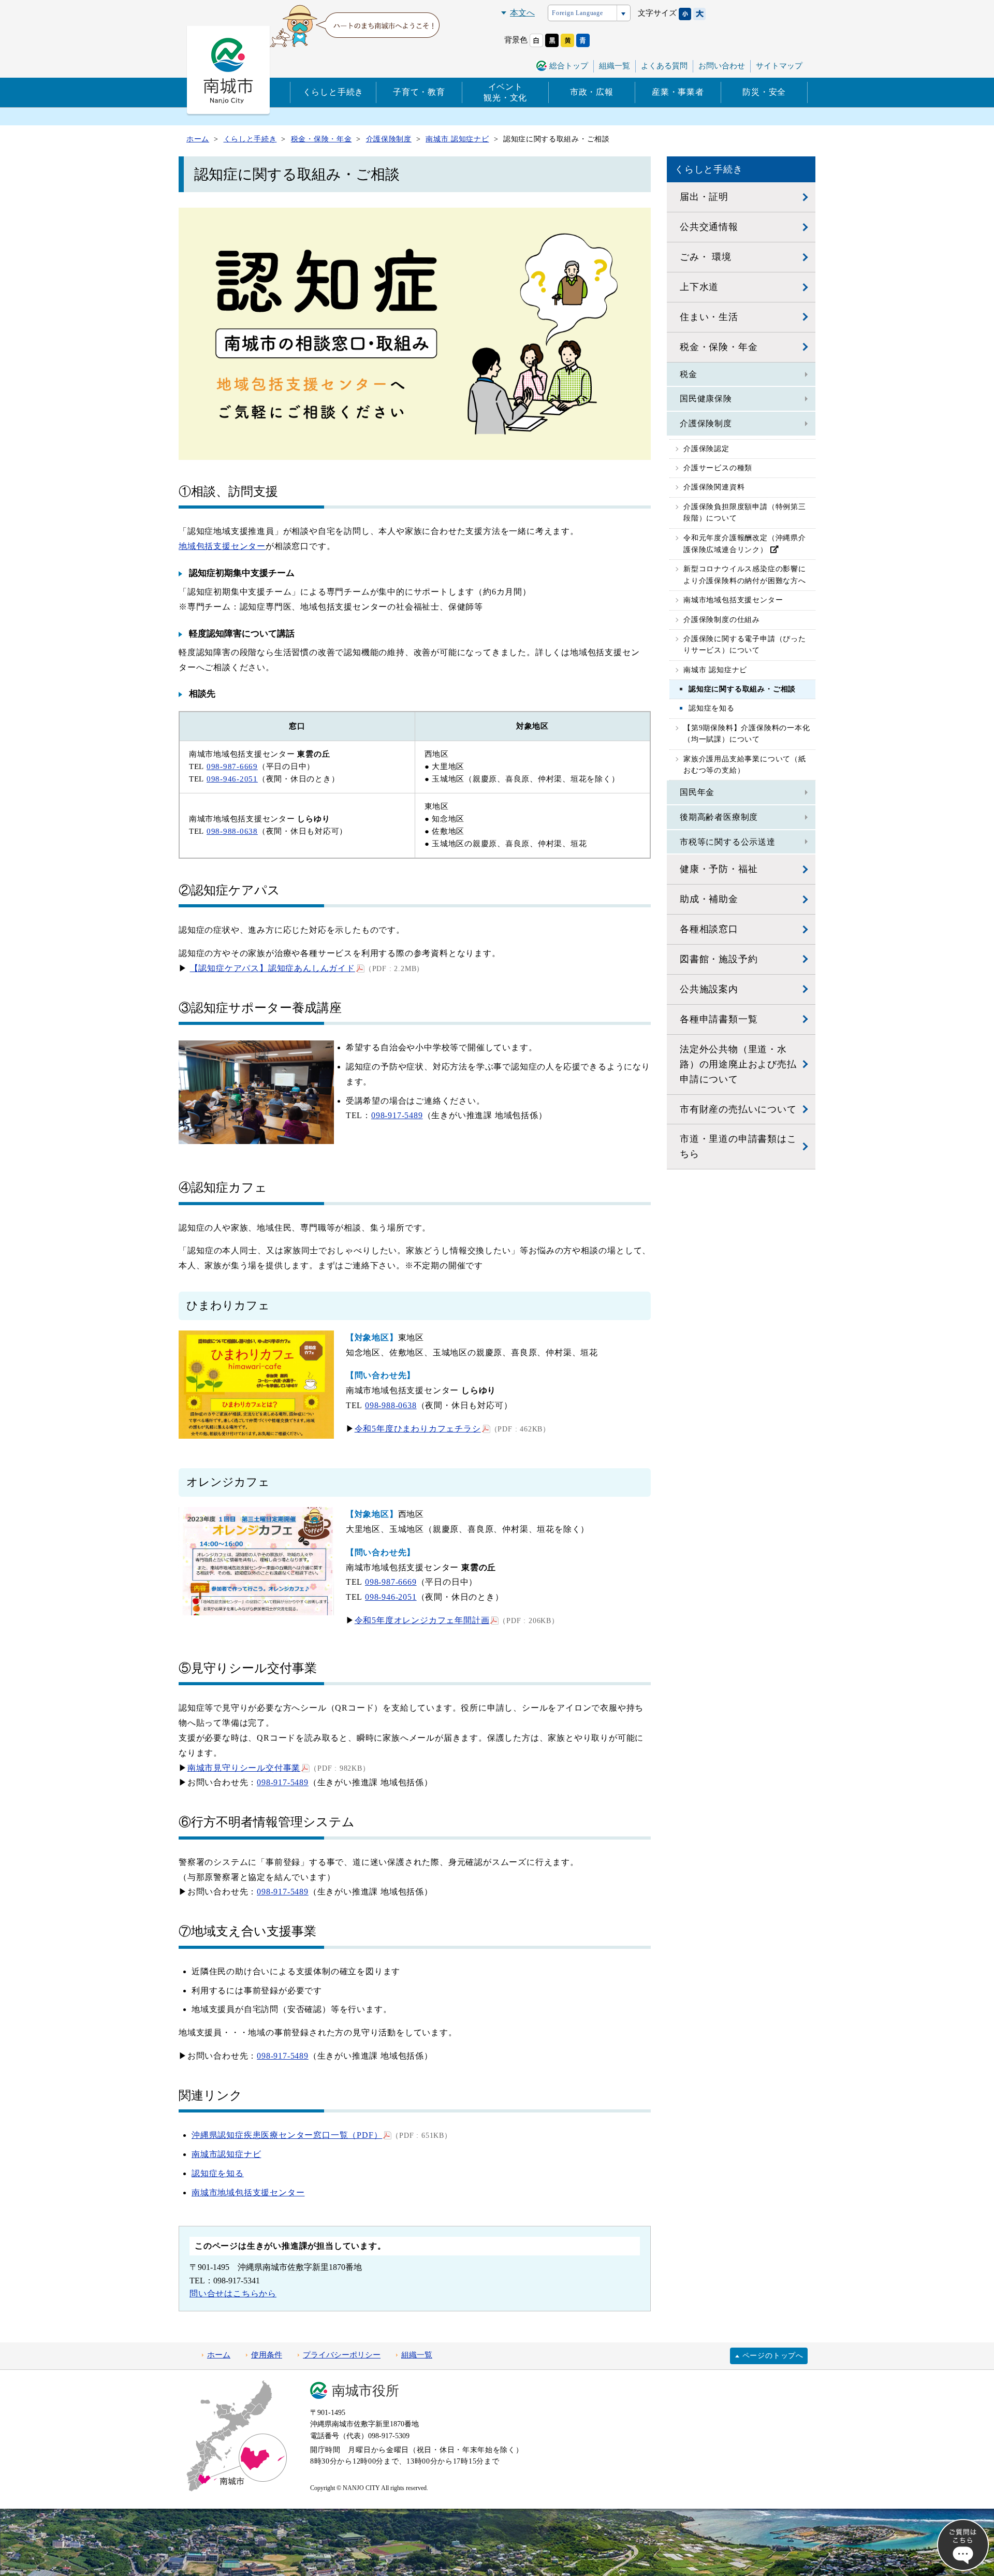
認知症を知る (218, 2173)
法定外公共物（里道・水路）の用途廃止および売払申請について (738, 1064)
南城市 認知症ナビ (715, 670)
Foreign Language (578, 13)
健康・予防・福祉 (719, 869)
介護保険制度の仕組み (722, 620)
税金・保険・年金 (719, 347)
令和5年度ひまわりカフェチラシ (418, 1429)
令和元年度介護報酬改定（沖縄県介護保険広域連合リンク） (745, 544)
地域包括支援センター (222, 546)
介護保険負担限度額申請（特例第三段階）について (745, 512)
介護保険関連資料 (714, 487)
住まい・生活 (709, 317)
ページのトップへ (773, 2356)
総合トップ (569, 66)
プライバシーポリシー (342, 2355)
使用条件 (267, 2355)
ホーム (219, 2355)
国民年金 (697, 792)
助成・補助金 (709, 899)
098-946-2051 (232, 779)
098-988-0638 (232, 831)
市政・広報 (592, 92)
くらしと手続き (333, 92)
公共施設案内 (709, 989)
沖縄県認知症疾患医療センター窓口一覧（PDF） (287, 2135)
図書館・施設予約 (719, 959)
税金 (689, 374)
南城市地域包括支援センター (248, 2193)
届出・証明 (704, 197)
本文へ (522, 13)
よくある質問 (664, 66)
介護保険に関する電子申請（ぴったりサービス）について (745, 645)
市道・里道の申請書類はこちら (738, 1146)
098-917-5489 (397, 1115)
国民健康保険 (706, 399)
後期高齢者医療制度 (719, 817)
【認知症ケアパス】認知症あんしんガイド (273, 968)
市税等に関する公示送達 (728, 842)
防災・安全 (764, 92)
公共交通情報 (709, 227)
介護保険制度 (706, 423)
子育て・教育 (419, 92)
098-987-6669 (232, 766)
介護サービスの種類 (718, 468)
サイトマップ (779, 66)
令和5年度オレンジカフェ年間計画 (422, 1620)
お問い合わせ (722, 66)
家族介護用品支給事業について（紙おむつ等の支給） (745, 765)
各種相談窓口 (709, 929)
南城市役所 (366, 2391)
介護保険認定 (706, 449)
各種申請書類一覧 (719, 1019)
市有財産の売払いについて (738, 1109)
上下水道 (699, 287)
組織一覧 (615, 66)
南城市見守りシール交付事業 (244, 1768)
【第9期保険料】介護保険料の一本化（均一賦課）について (747, 734)
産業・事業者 (678, 92)
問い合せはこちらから (233, 2293)
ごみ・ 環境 (706, 257)
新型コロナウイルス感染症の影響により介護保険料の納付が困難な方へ (745, 575)
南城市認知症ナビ (226, 2154)
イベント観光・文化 (505, 92)
